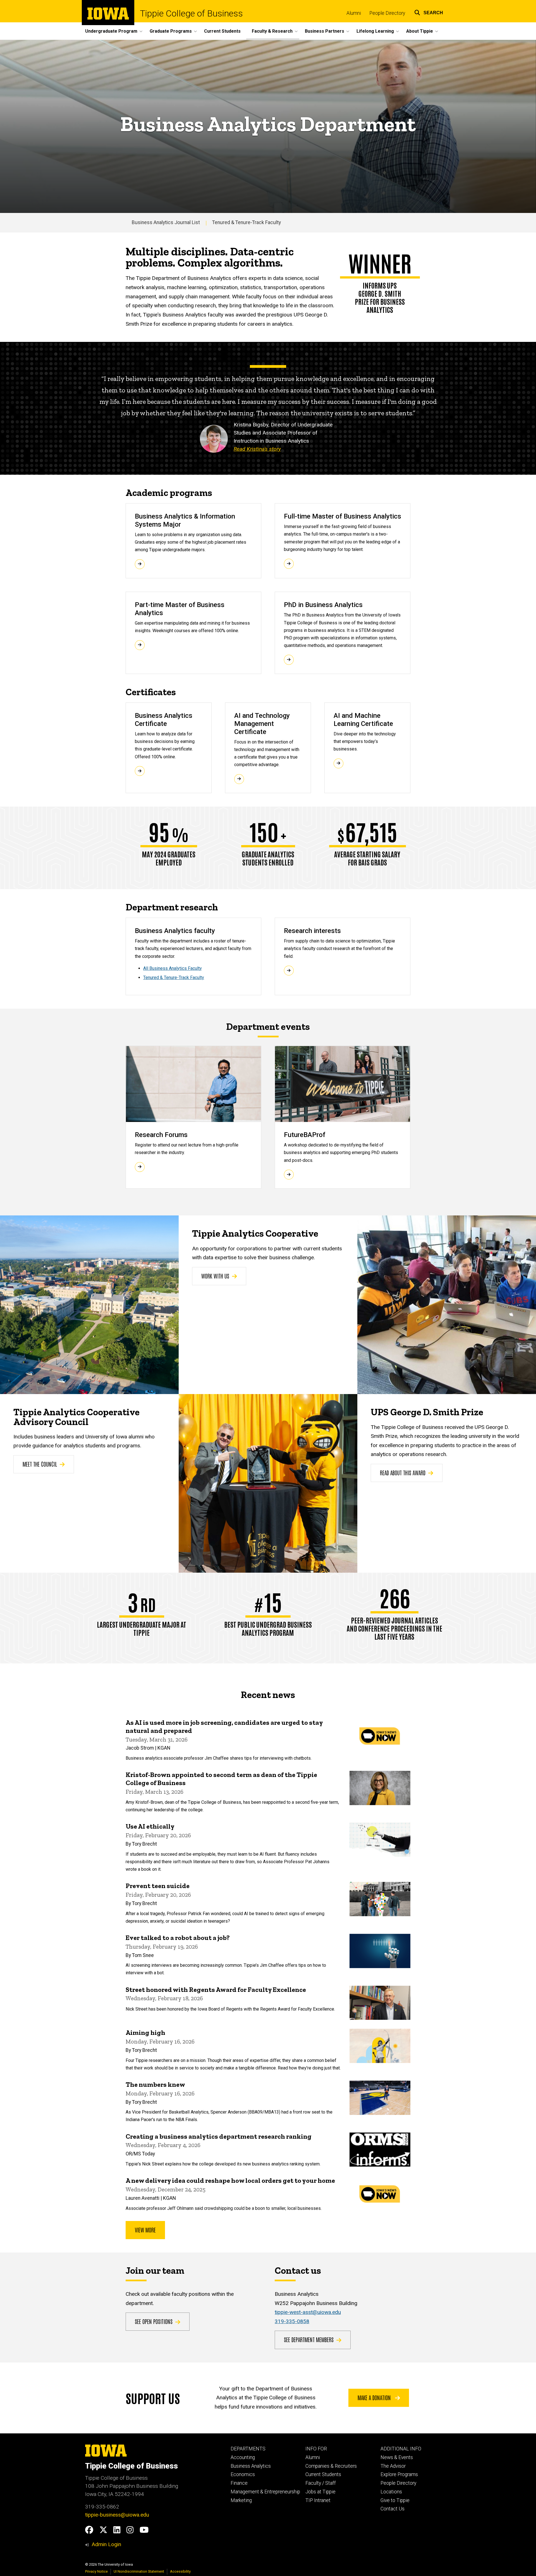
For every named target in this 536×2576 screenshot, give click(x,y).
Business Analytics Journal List (166, 222)
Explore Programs (399, 2474)
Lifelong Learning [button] (375, 31)
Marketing (241, 2500)
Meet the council (40, 1464)
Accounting (243, 2457)
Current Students (222, 31)
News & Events (397, 2457)
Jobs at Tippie (320, 2492)
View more (145, 2230)
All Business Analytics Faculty (173, 968)
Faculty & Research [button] (272, 31)
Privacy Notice (96, 2571)
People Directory (387, 13)
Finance (239, 2483)
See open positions (154, 2321)
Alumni (354, 13)
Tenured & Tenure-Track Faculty (247, 222)
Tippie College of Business (191, 13)
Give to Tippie (395, 2500)
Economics (243, 2474)
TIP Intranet (318, 2500)
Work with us (215, 1276)
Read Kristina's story (257, 449)
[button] (429, 12)
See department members (309, 2339)
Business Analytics (251, 2466)
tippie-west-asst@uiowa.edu (308, 2312)
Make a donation (375, 2397)
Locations (391, 2492)
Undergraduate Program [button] (111, 31)
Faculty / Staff (321, 2483)
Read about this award (403, 1472)
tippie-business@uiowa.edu (117, 2515)
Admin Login (106, 2544)
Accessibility (180, 2571)
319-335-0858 (292, 2321)
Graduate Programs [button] (171, 31)
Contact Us (393, 2509)
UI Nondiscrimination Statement (139, 2571)
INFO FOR (316, 2449)
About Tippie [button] (420, 31)
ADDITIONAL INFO (401, 2449)
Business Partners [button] (325, 31)
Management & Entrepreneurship (265, 2492)
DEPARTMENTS (248, 2449)
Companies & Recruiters (331, 2466)
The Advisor (393, 2466)
